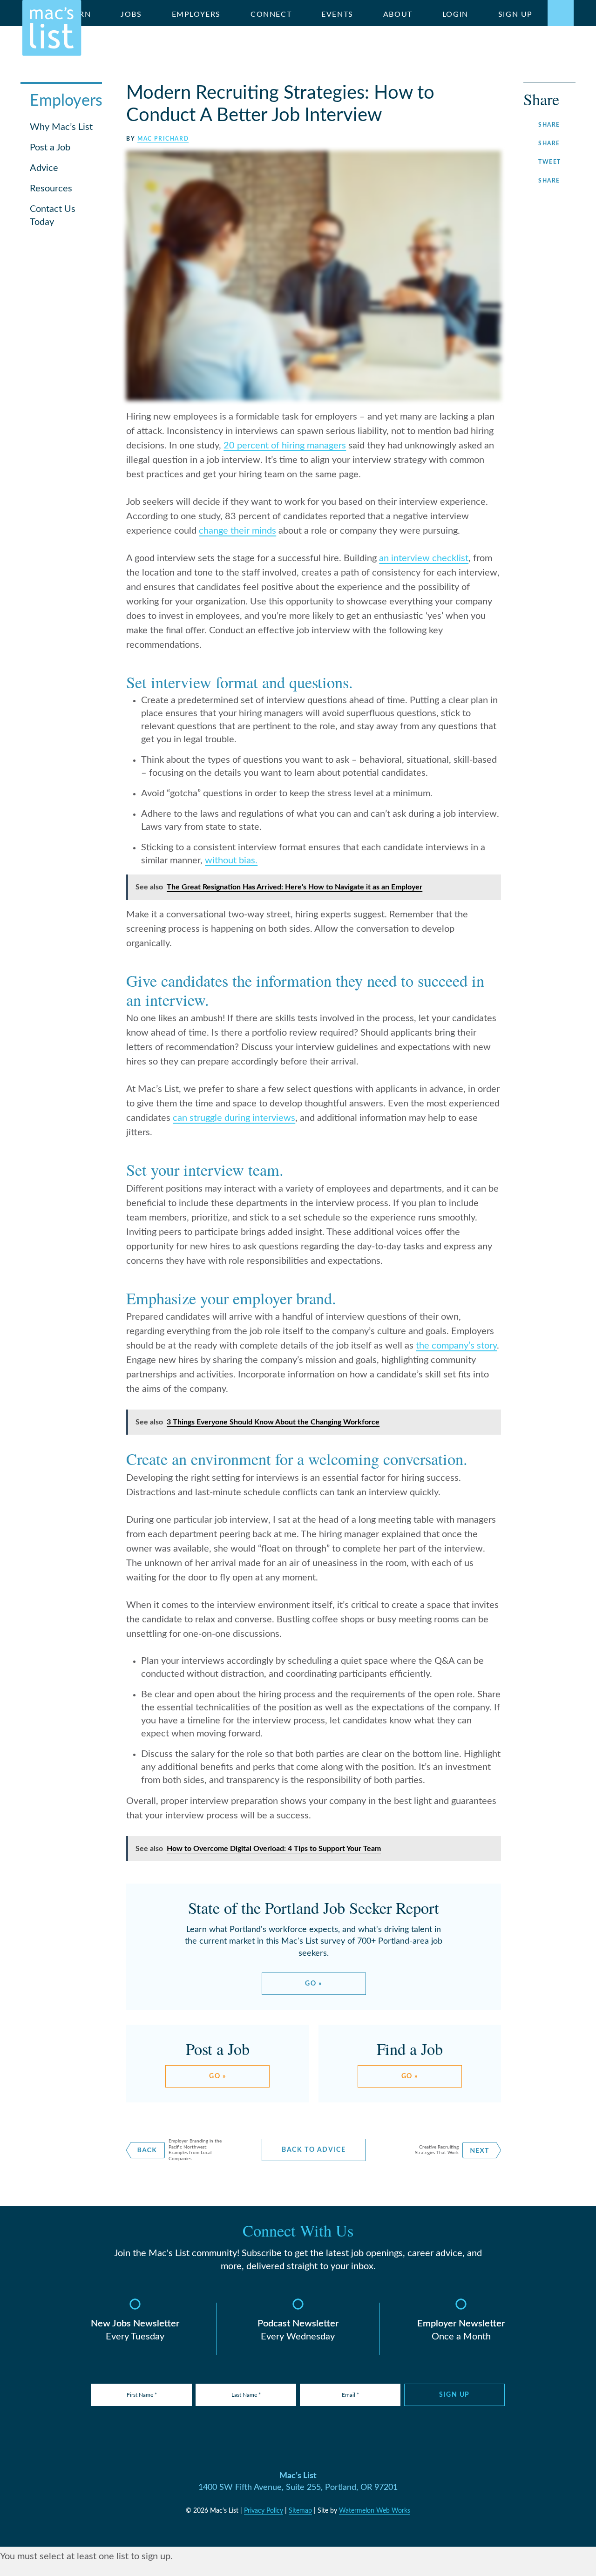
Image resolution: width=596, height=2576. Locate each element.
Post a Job (50, 148)
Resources (51, 189)
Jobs (131, 14)
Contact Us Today (53, 216)
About (398, 14)
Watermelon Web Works (375, 2511)
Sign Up (515, 14)
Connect (271, 14)
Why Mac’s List (61, 127)
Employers (196, 14)
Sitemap (300, 2511)
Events (337, 14)
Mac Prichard (163, 139)
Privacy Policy (264, 2511)
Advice (44, 168)
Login (455, 14)
